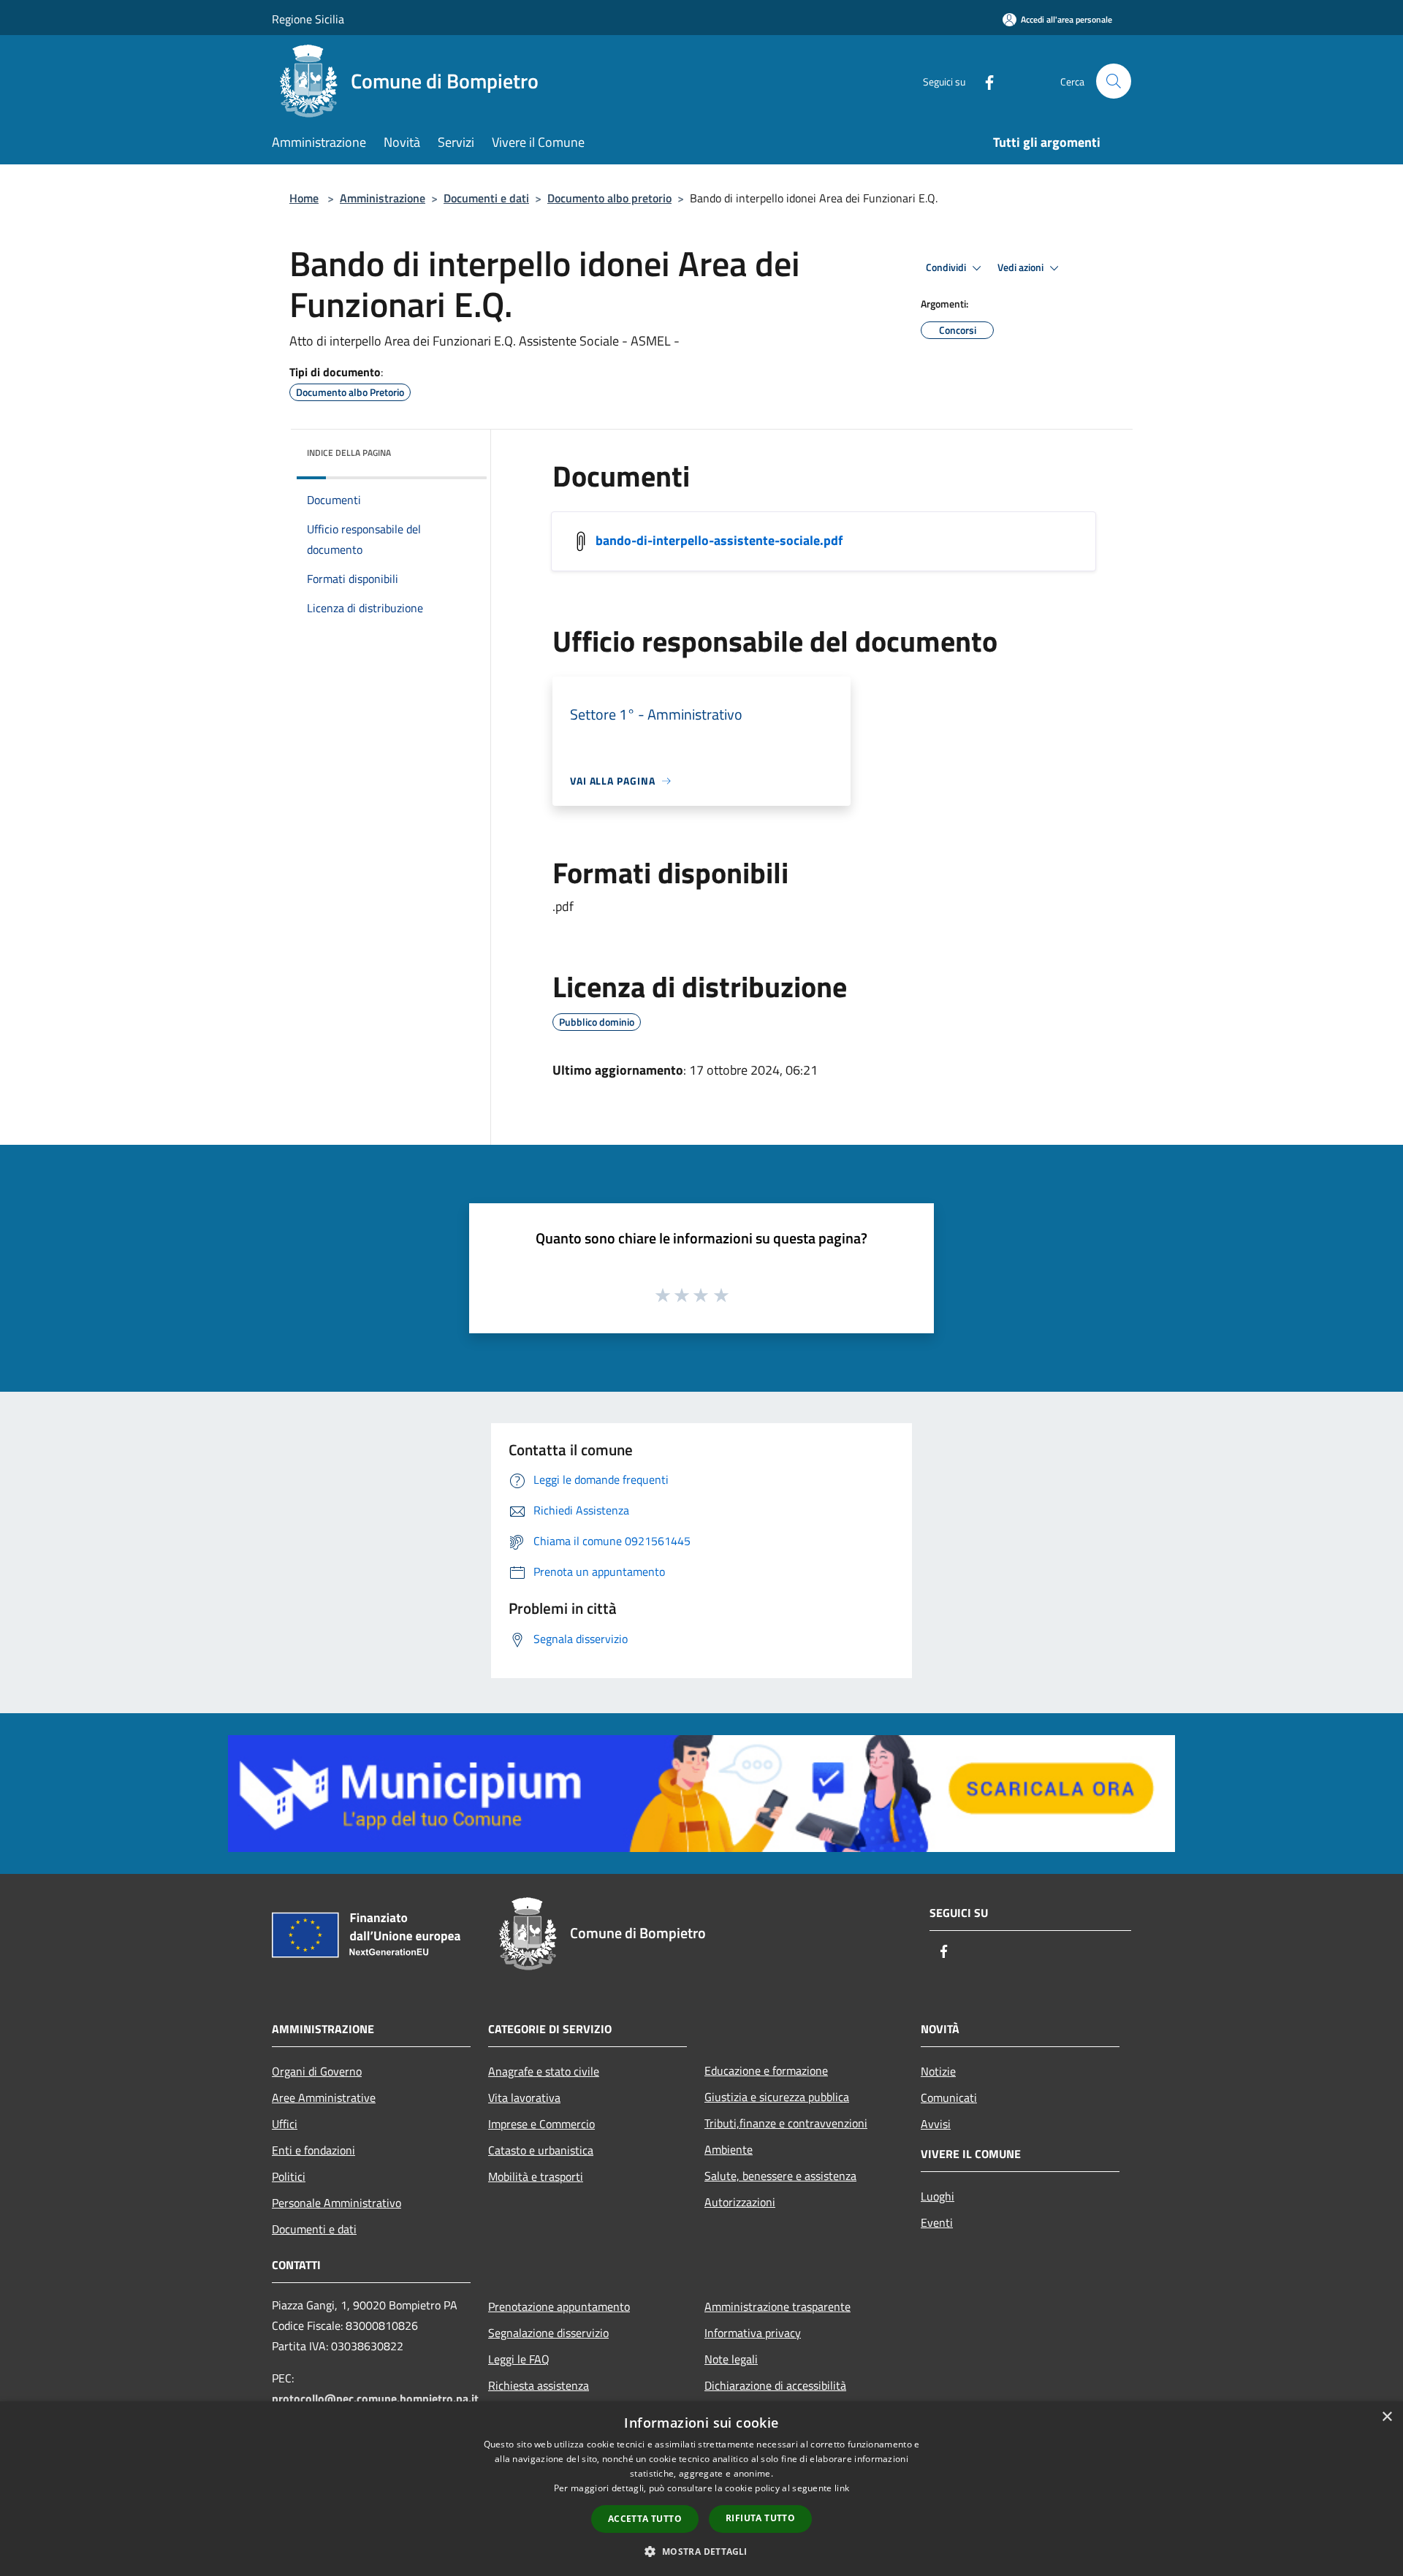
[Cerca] (1114, 81)
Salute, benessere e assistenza (780, 2176)
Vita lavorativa (524, 2097)
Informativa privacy (753, 2333)
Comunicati (949, 2097)
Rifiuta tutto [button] (760, 2518)
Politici (289, 2176)
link (842, 2488)
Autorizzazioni (740, 2202)
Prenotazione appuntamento (559, 2306)
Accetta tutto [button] (645, 2519)
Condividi (947, 267)
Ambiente (729, 2149)
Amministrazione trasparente (777, 2306)
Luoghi (938, 2196)
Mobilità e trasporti (536, 2176)
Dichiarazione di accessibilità (775, 2385)
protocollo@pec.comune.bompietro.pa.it (375, 2398)
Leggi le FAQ (519, 2359)
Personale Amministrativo (337, 2203)
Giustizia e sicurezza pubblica (777, 2097)
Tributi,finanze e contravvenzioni (786, 2123)
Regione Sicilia (308, 19)
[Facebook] (984, 81)
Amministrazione (383, 198)
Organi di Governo (317, 2071)
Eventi (937, 2222)
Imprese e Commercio (541, 2124)
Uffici (285, 2124)
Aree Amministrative (324, 2097)
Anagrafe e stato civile (544, 2071)
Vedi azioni (1022, 267)
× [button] (1387, 2417)
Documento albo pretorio (609, 198)
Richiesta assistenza (539, 2385)
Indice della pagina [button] (349, 453)
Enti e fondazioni (313, 2150)
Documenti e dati (486, 198)
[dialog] (701, 2489)
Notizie (938, 2071)
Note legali (731, 2359)
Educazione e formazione (766, 2070)
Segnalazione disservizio (548, 2333)
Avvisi (936, 2124)
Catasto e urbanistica (541, 2150)
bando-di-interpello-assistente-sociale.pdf (719, 540)
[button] (701, 2551)
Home (304, 198)
